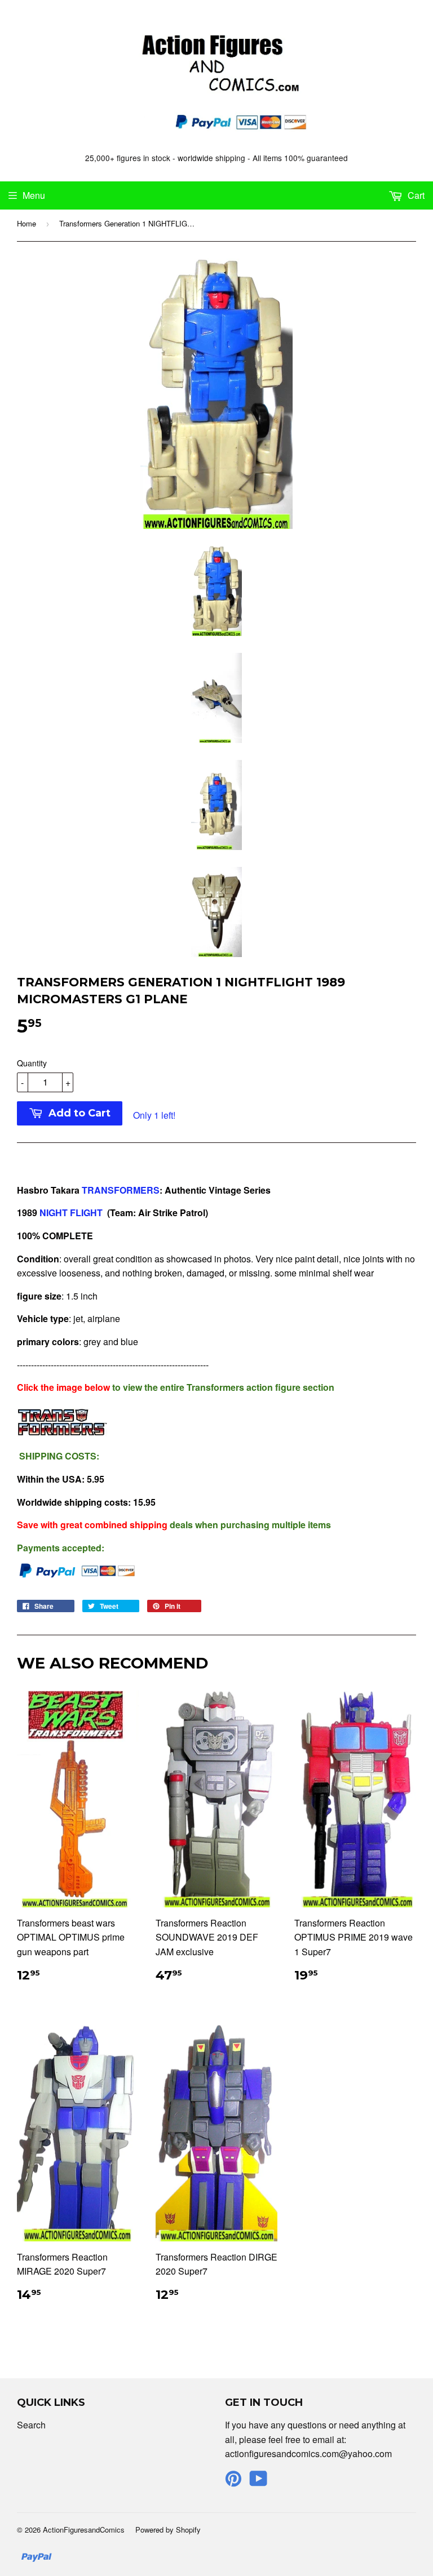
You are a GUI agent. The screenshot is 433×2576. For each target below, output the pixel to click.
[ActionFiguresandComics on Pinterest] (233, 2482)
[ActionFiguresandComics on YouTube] (259, 2482)
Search (31, 2425)
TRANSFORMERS (121, 1190)
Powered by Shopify (168, 2530)
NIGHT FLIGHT (71, 1213)
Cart (415, 195)
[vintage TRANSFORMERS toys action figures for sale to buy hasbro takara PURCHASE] (38, 1213)
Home (26, 223)
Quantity (32, 1063)
